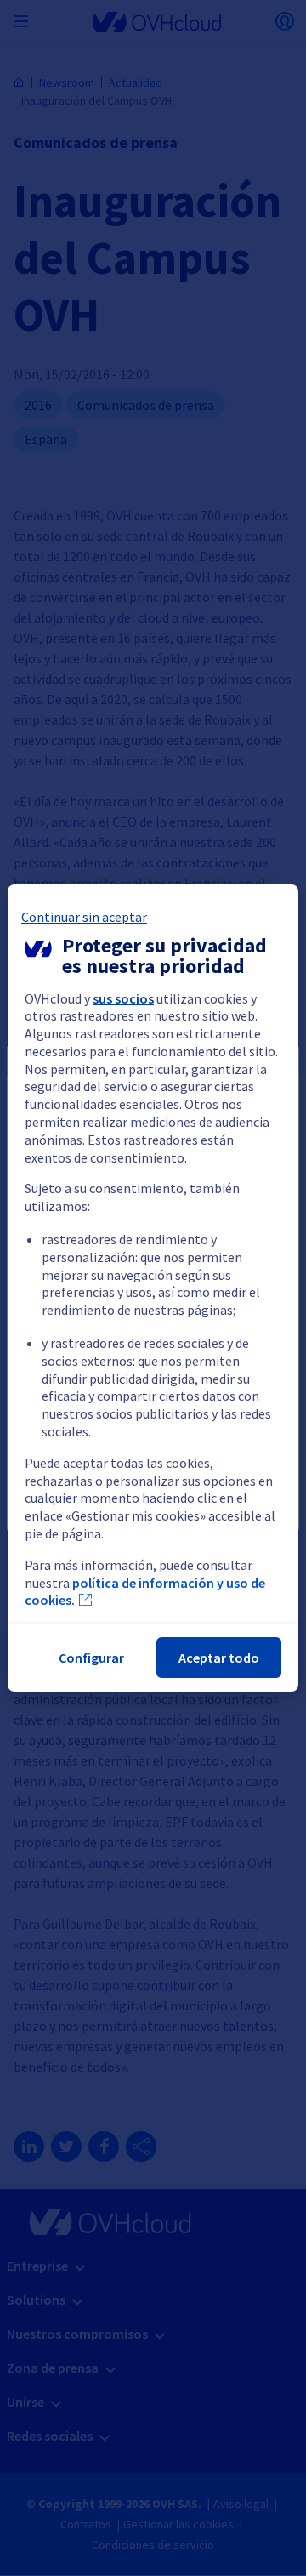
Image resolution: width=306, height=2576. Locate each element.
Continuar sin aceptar (84, 917)
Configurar (91, 1658)
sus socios (123, 998)
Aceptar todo (219, 1658)
